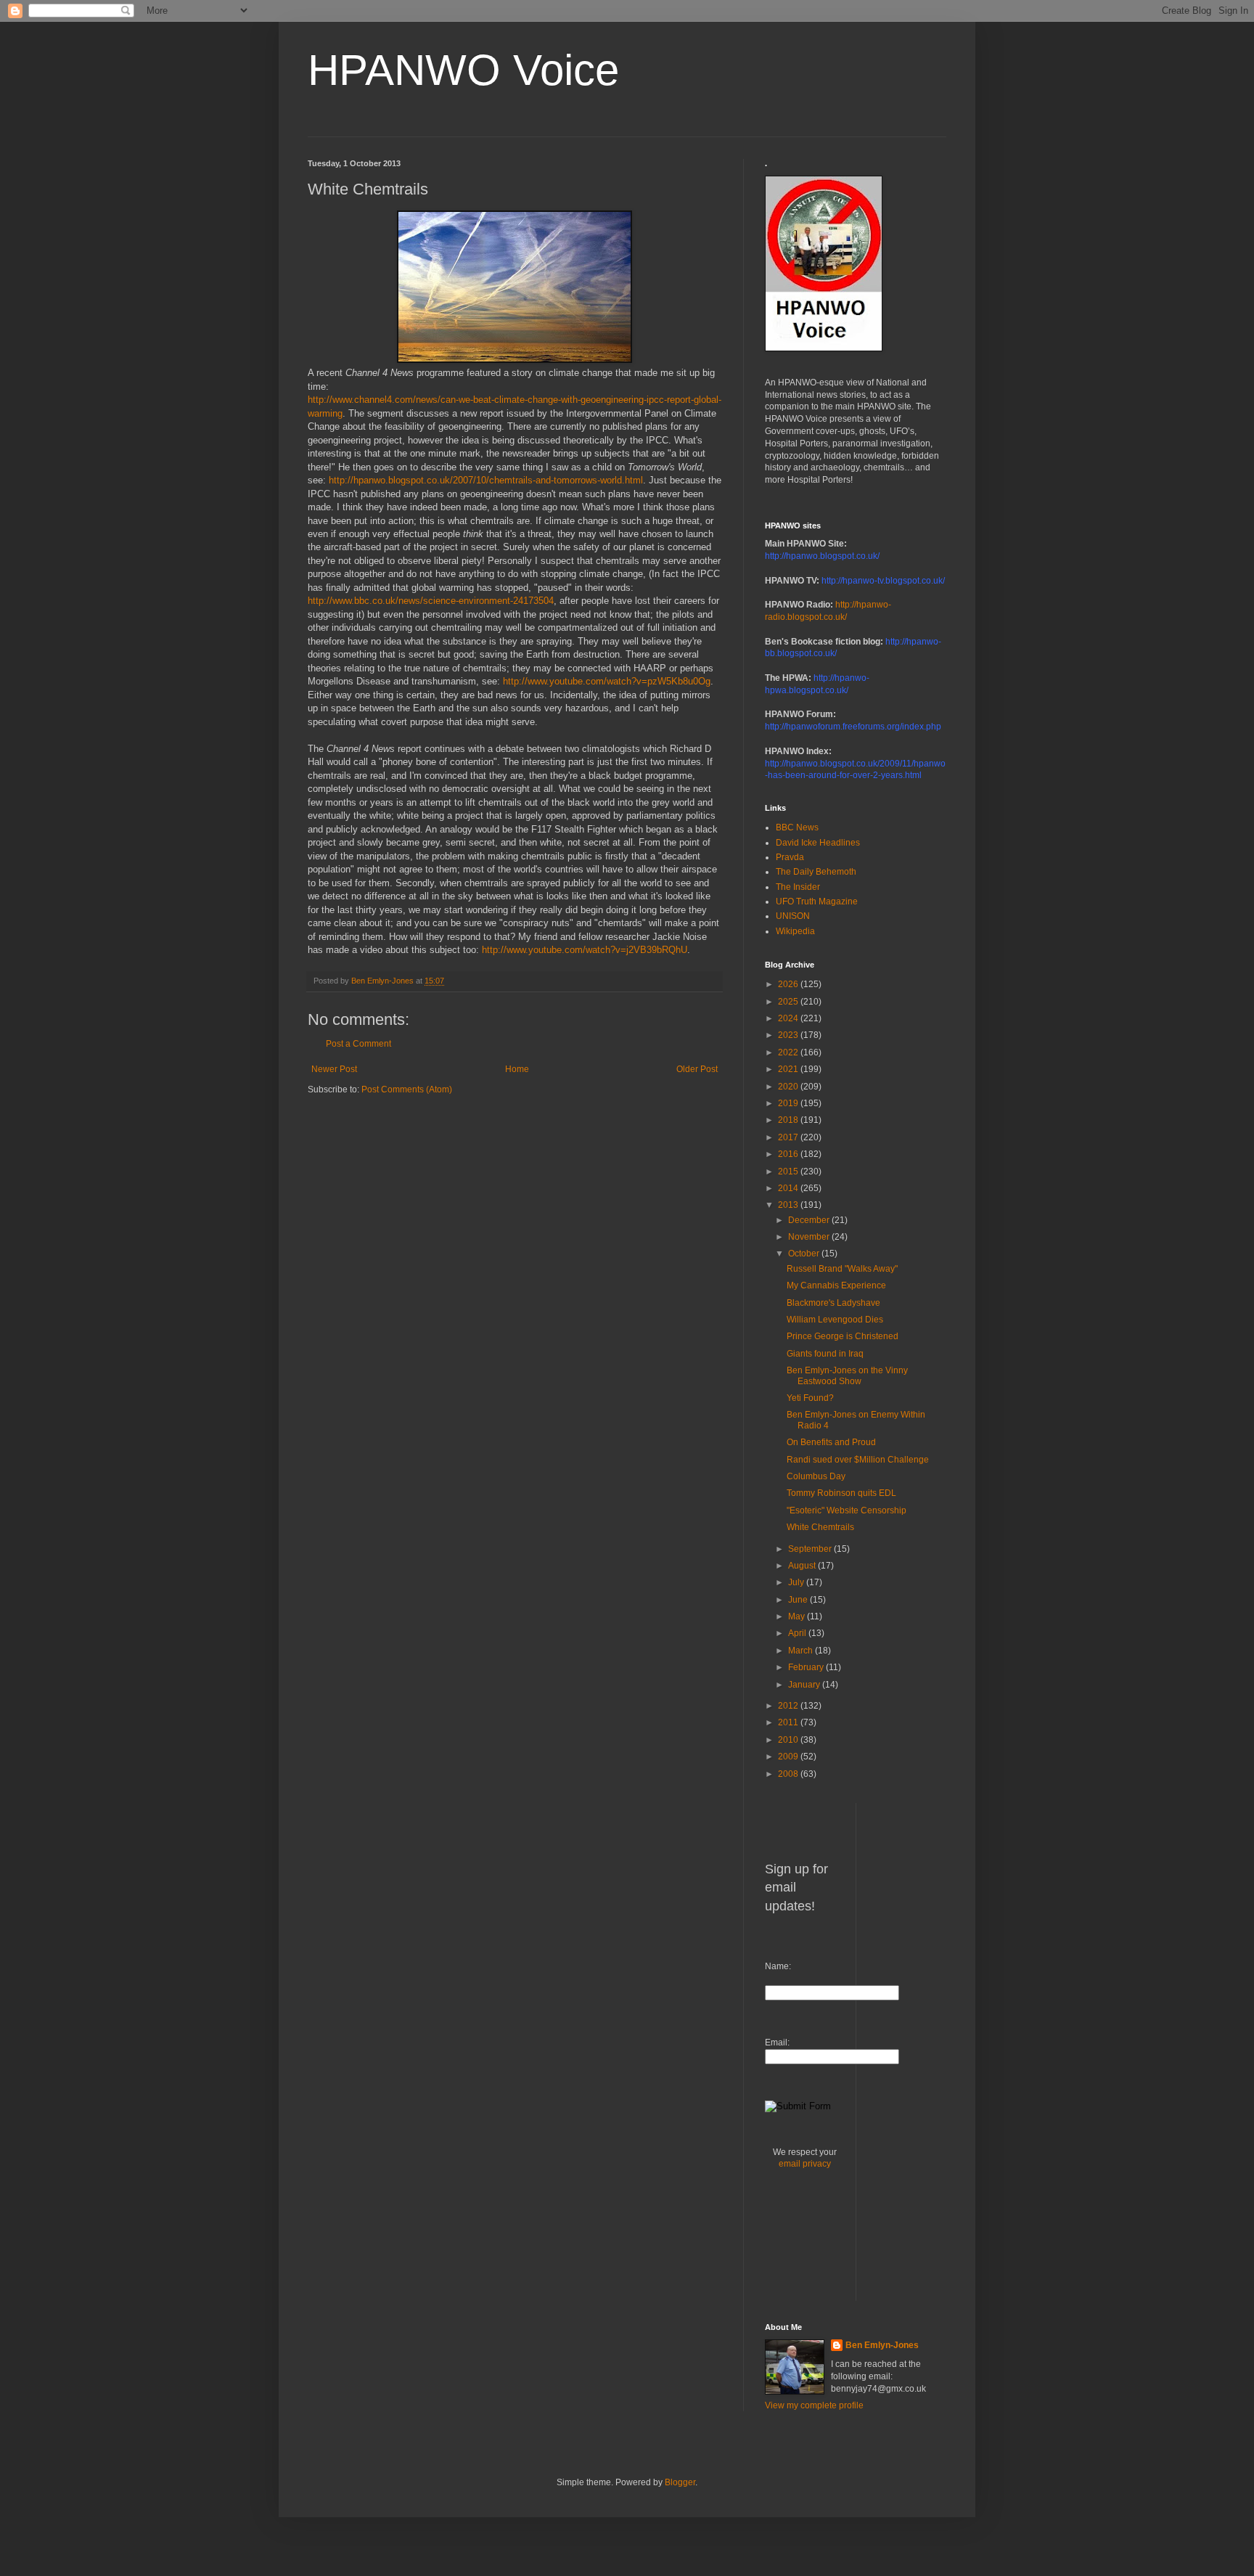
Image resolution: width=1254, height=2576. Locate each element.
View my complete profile (814, 2405)
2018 (789, 1120)
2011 (789, 1722)
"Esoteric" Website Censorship (847, 1510)
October (805, 1254)
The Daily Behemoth (816, 872)
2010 (789, 1740)
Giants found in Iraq (825, 1354)
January (805, 1685)
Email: (777, 2043)
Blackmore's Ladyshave (833, 1303)
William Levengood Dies (835, 1320)
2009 (789, 1757)
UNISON (793, 916)
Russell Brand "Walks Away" (842, 1269)
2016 (789, 1154)
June (799, 1600)
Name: (778, 1966)
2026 (789, 984)
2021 (789, 1069)
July (797, 1582)
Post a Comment (358, 1044)
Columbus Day (816, 1476)
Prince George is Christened (843, 1336)
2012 (789, 1706)
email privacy (805, 2164)
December (810, 1220)
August (803, 1566)
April (798, 1633)
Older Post (697, 1069)
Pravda (790, 857)
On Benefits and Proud (831, 1442)
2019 (789, 1103)
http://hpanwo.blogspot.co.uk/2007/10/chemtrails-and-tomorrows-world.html (486, 480)
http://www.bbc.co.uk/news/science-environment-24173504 (431, 601)
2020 (789, 1087)
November (810, 1237)
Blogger (680, 2482)
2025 (789, 1002)
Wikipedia (795, 931)
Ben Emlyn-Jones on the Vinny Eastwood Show (847, 1375)
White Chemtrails (820, 1527)
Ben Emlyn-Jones (882, 2345)
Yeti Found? (810, 1398)
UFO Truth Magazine (817, 901)
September (811, 1549)
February (807, 1667)
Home (517, 1069)
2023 (789, 1035)
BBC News (797, 827)
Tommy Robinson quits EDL (841, 1493)
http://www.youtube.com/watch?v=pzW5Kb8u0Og (607, 681)
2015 (789, 1172)
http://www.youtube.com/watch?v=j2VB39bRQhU (585, 950)
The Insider (798, 887)
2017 (789, 1137)
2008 (789, 1774)
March (802, 1651)
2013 (789, 1205)
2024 (789, 1018)
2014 (789, 1188)
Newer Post (334, 1069)
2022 (789, 1052)
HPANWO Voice (463, 70)
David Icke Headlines (818, 843)
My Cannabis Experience (836, 1285)
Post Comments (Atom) (407, 1089)
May (798, 1616)
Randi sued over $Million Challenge (858, 1460)
